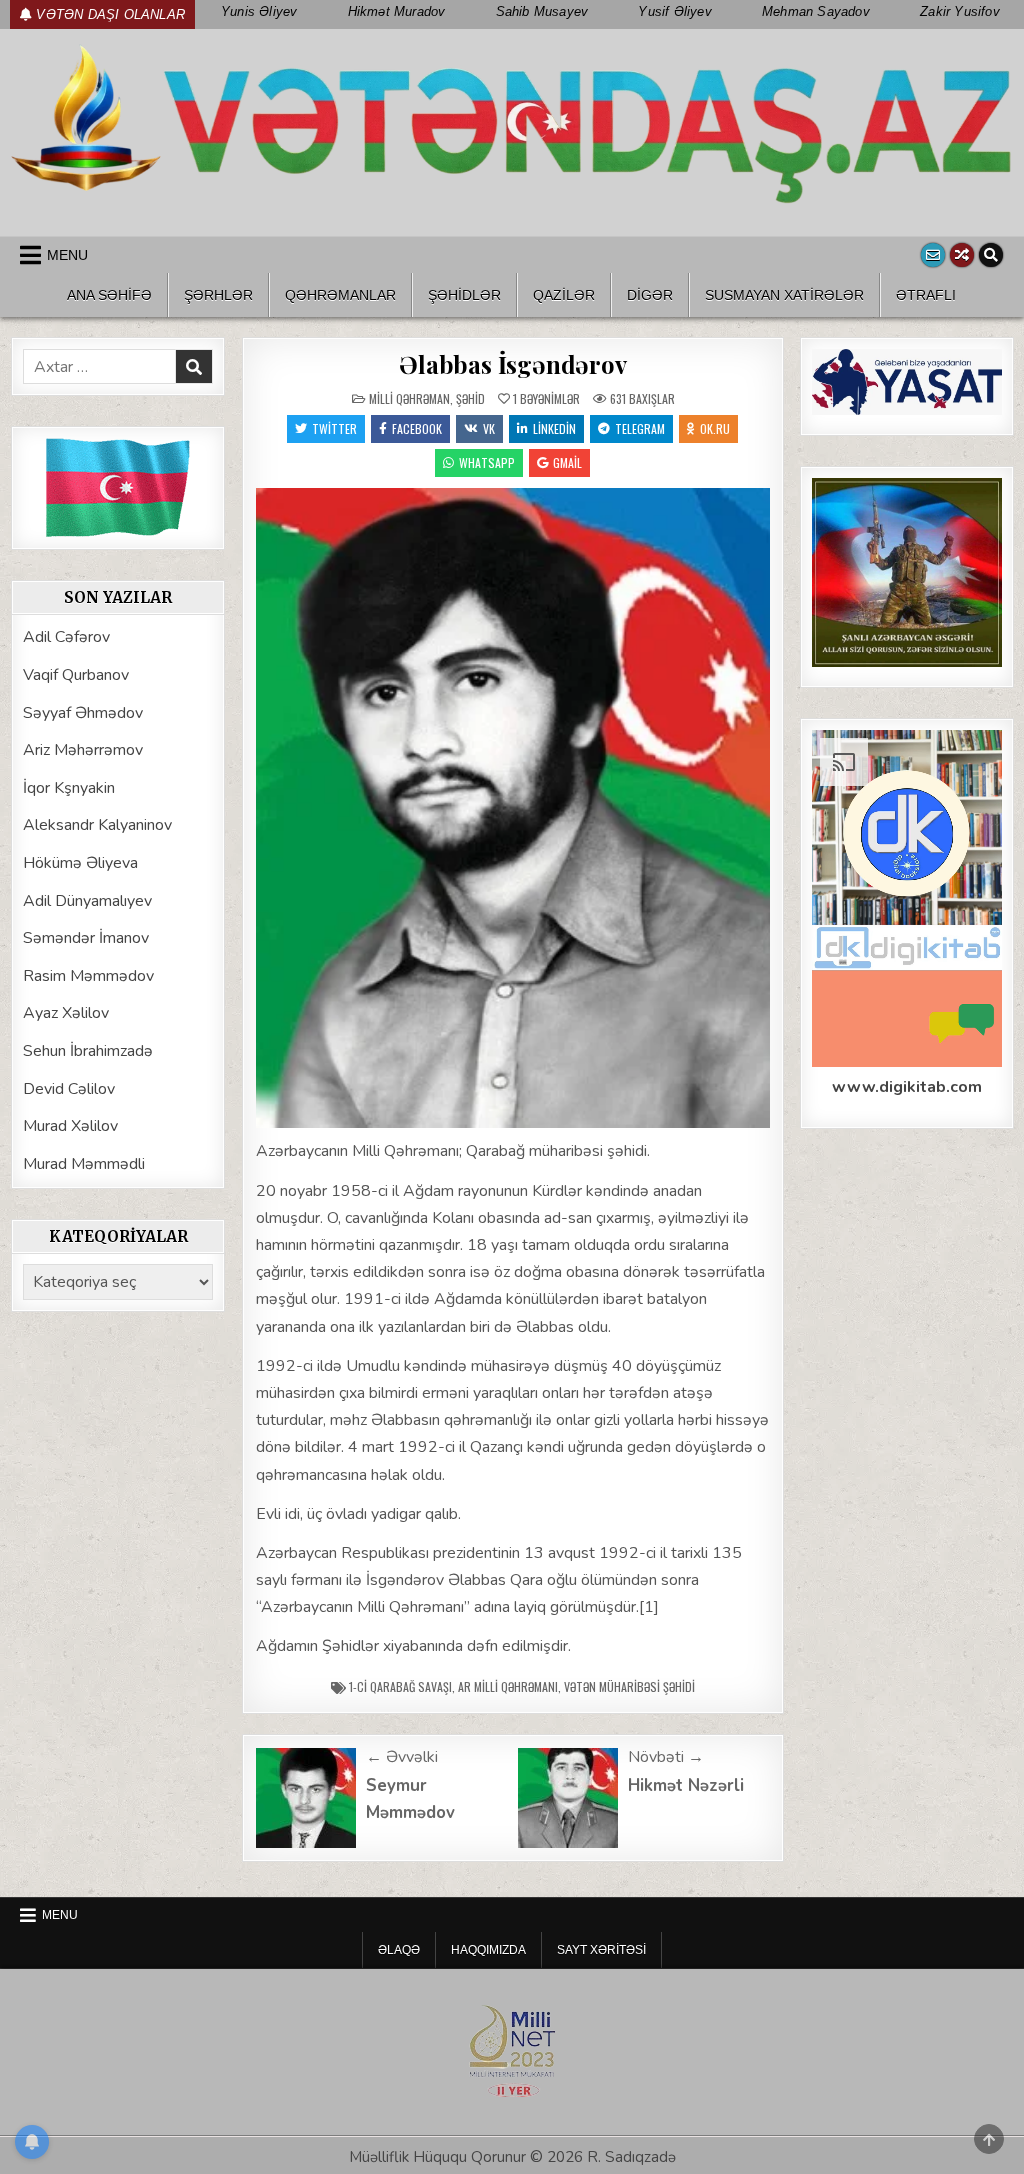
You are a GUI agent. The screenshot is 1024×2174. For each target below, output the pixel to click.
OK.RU (715, 428)
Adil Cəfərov (66, 637)
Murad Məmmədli (84, 1164)
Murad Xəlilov (70, 1126)
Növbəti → (666, 1757)
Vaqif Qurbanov (76, 675)
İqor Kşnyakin (69, 788)
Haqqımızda (488, 1950)
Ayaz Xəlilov (66, 1013)
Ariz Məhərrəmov (83, 750)
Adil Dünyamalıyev (87, 901)
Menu (67, 255)
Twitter (334, 428)
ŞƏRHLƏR (218, 295)
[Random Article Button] (962, 255)
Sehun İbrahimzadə (88, 1051)
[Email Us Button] (933, 255)
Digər (650, 295)
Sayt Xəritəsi (601, 1950)
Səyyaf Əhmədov (83, 713)
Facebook (417, 428)
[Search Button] (991, 255)
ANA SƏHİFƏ (109, 295)
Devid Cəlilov (69, 1089)
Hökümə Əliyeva (80, 863)
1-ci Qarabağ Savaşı (400, 1686)
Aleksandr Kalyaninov (97, 825)
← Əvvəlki (402, 1757)
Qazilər (564, 295)
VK (489, 428)
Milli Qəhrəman (409, 398)
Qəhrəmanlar (340, 295)
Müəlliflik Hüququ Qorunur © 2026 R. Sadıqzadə (512, 2157)
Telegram (640, 428)
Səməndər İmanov (86, 938)
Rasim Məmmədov (88, 976)
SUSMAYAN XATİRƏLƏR (784, 295)
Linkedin (554, 428)
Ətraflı (926, 295)
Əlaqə (399, 1950)
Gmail (567, 462)
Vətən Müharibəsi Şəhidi (629, 1686)
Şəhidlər (464, 295)
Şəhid (470, 398)
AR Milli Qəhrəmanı (508, 1686)
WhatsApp (487, 462)
